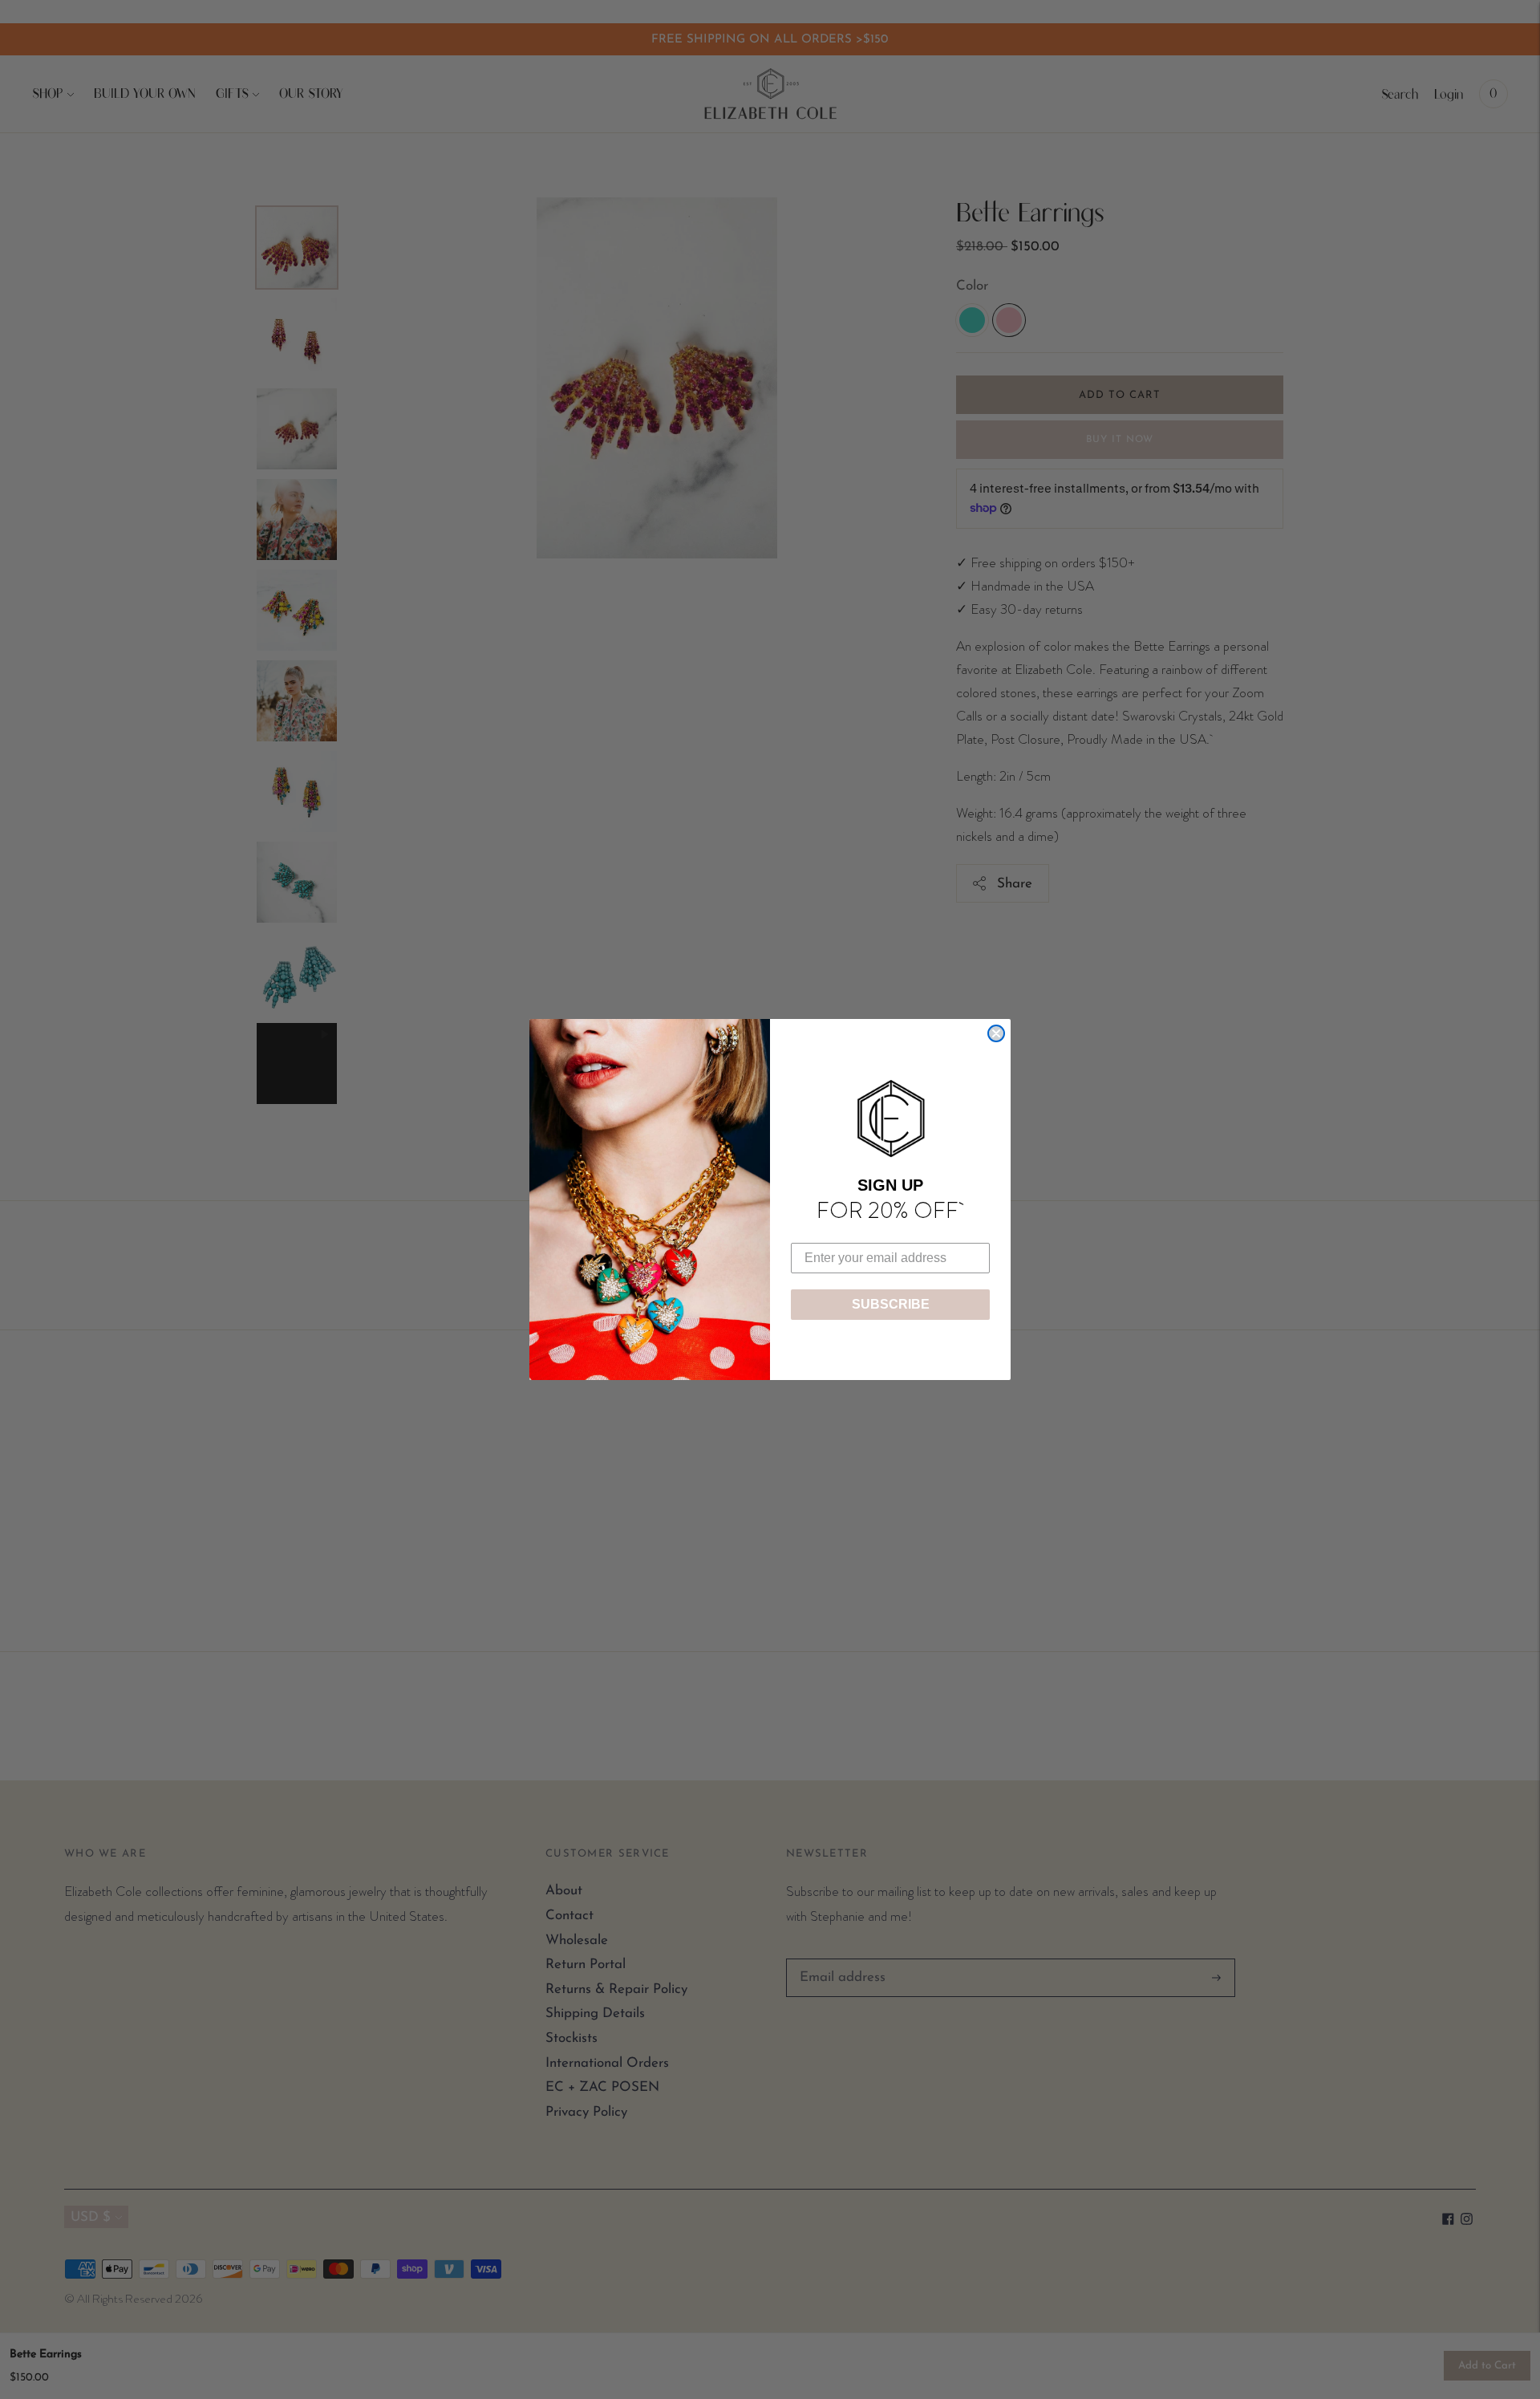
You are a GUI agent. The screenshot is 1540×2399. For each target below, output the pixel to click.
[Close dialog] (996, 1033)
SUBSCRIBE (891, 1304)
